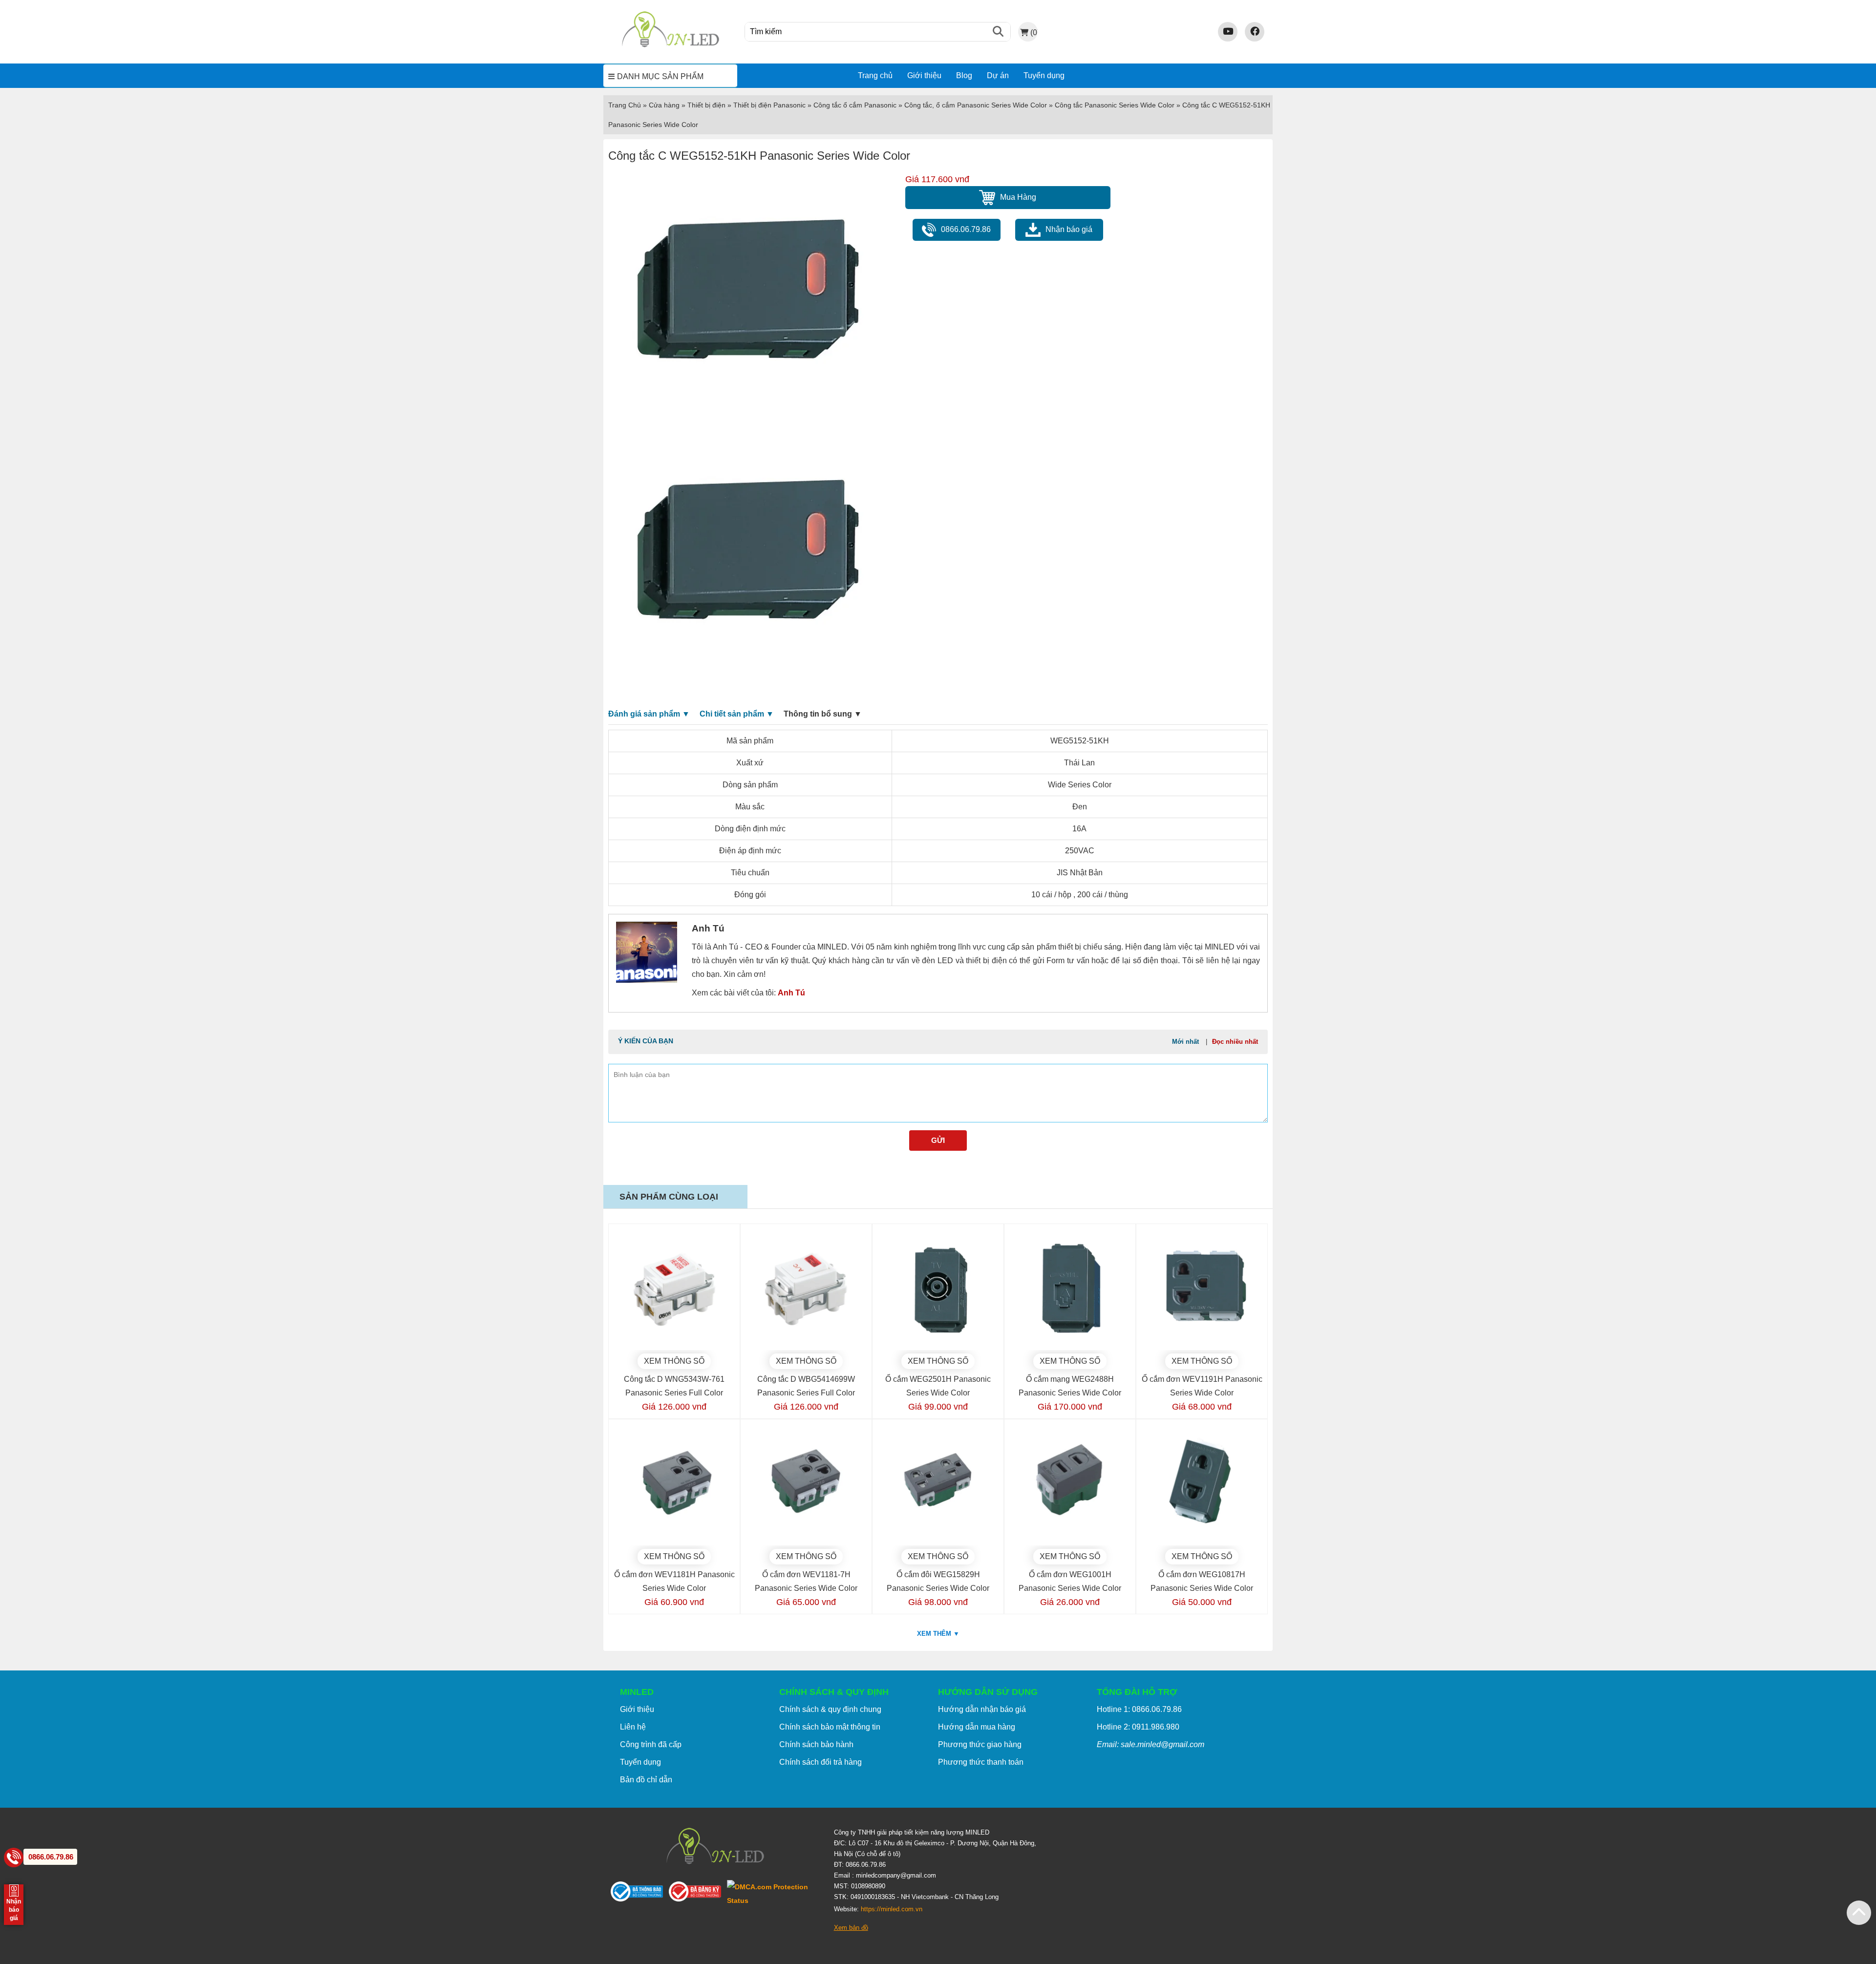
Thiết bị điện (706, 105)
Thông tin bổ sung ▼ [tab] (823, 714)
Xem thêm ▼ (938, 1634)
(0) (1034, 32)
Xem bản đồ (851, 1928)
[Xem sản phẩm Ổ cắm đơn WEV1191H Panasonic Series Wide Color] (1202, 1289)
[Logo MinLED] (670, 46)
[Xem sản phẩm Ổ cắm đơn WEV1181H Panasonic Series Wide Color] (674, 1485)
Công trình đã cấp (651, 1744)
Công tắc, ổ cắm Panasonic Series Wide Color (976, 105)
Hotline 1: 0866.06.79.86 (1139, 1709)
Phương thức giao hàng (980, 1744)
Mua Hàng (1018, 197)
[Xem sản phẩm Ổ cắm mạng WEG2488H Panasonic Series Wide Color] (1070, 1289)
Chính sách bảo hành (816, 1744)
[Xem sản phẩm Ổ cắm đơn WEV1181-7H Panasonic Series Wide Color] (806, 1485)
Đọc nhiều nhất (1235, 1042)
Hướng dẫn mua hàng (977, 1727)
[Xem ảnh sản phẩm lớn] (746, 303)
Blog (964, 75)
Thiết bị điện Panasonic (769, 105)
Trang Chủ (625, 105)
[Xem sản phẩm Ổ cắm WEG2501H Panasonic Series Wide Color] (938, 1289)
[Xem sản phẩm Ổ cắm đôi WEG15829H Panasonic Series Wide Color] (938, 1485)
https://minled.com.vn (892, 1909)
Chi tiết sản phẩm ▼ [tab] (737, 714)
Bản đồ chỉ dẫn (646, 1780)
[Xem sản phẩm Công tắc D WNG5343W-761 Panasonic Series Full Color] (674, 1289)
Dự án (998, 75)
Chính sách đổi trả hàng (821, 1762)
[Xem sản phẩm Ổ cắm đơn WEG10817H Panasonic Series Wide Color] (1202, 1485)
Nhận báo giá (1069, 229)
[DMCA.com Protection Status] (773, 1894)
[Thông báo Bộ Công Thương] (640, 1893)
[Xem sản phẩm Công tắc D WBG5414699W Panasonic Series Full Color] (806, 1289)
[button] (1859, 1913)
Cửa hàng (664, 105)
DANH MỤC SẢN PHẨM (660, 76)
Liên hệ (633, 1727)
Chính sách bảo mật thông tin (830, 1727)
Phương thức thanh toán (981, 1762)
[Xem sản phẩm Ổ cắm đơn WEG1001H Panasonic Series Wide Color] (1070, 1485)
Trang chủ (875, 75)
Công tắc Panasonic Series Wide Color (1115, 105)
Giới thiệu (924, 75)
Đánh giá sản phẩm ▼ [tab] (649, 714)
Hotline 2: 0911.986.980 (1138, 1727)
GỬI (938, 1140)
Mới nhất (1185, 1042)
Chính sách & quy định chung (830, 1709)
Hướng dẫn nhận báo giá (982, 1709)
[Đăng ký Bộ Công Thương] (698, 1893)
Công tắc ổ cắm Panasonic (855, 105)
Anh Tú (791, 993)
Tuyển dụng (1044, 75)
